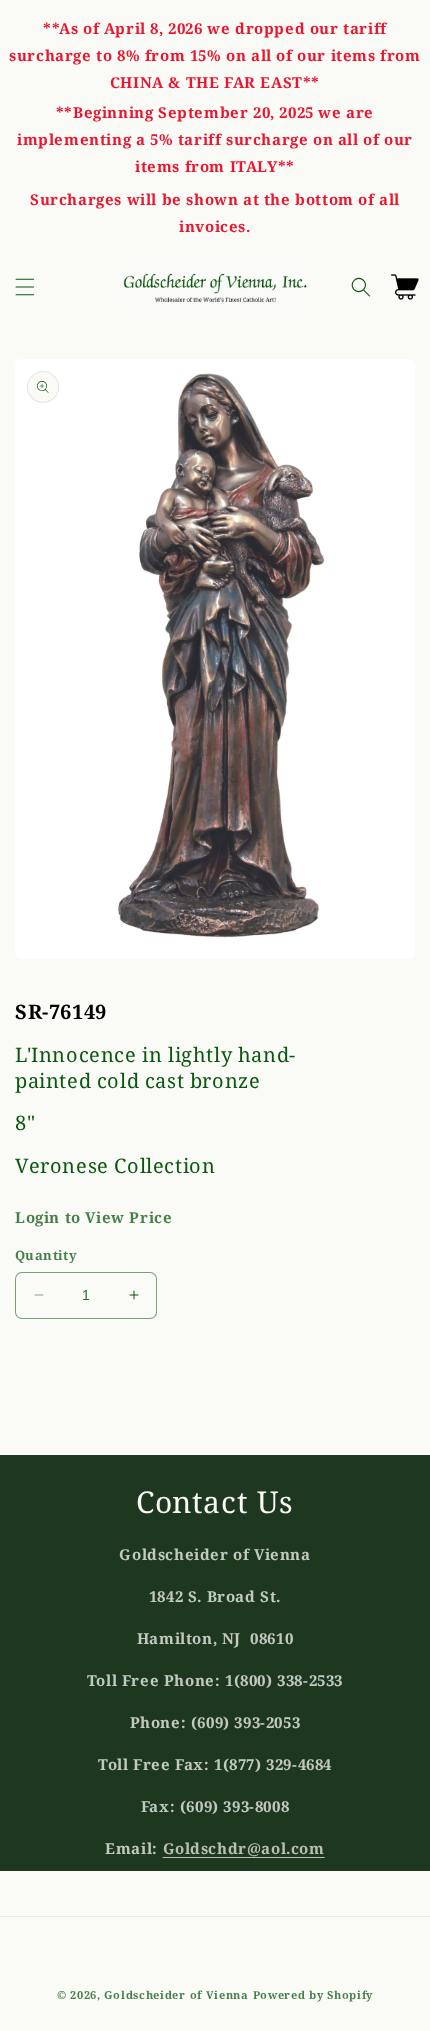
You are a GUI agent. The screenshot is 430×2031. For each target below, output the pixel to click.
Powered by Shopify (313, 1994)
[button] (25, 287)
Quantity (46, 1255)
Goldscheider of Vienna (176, 1994)
